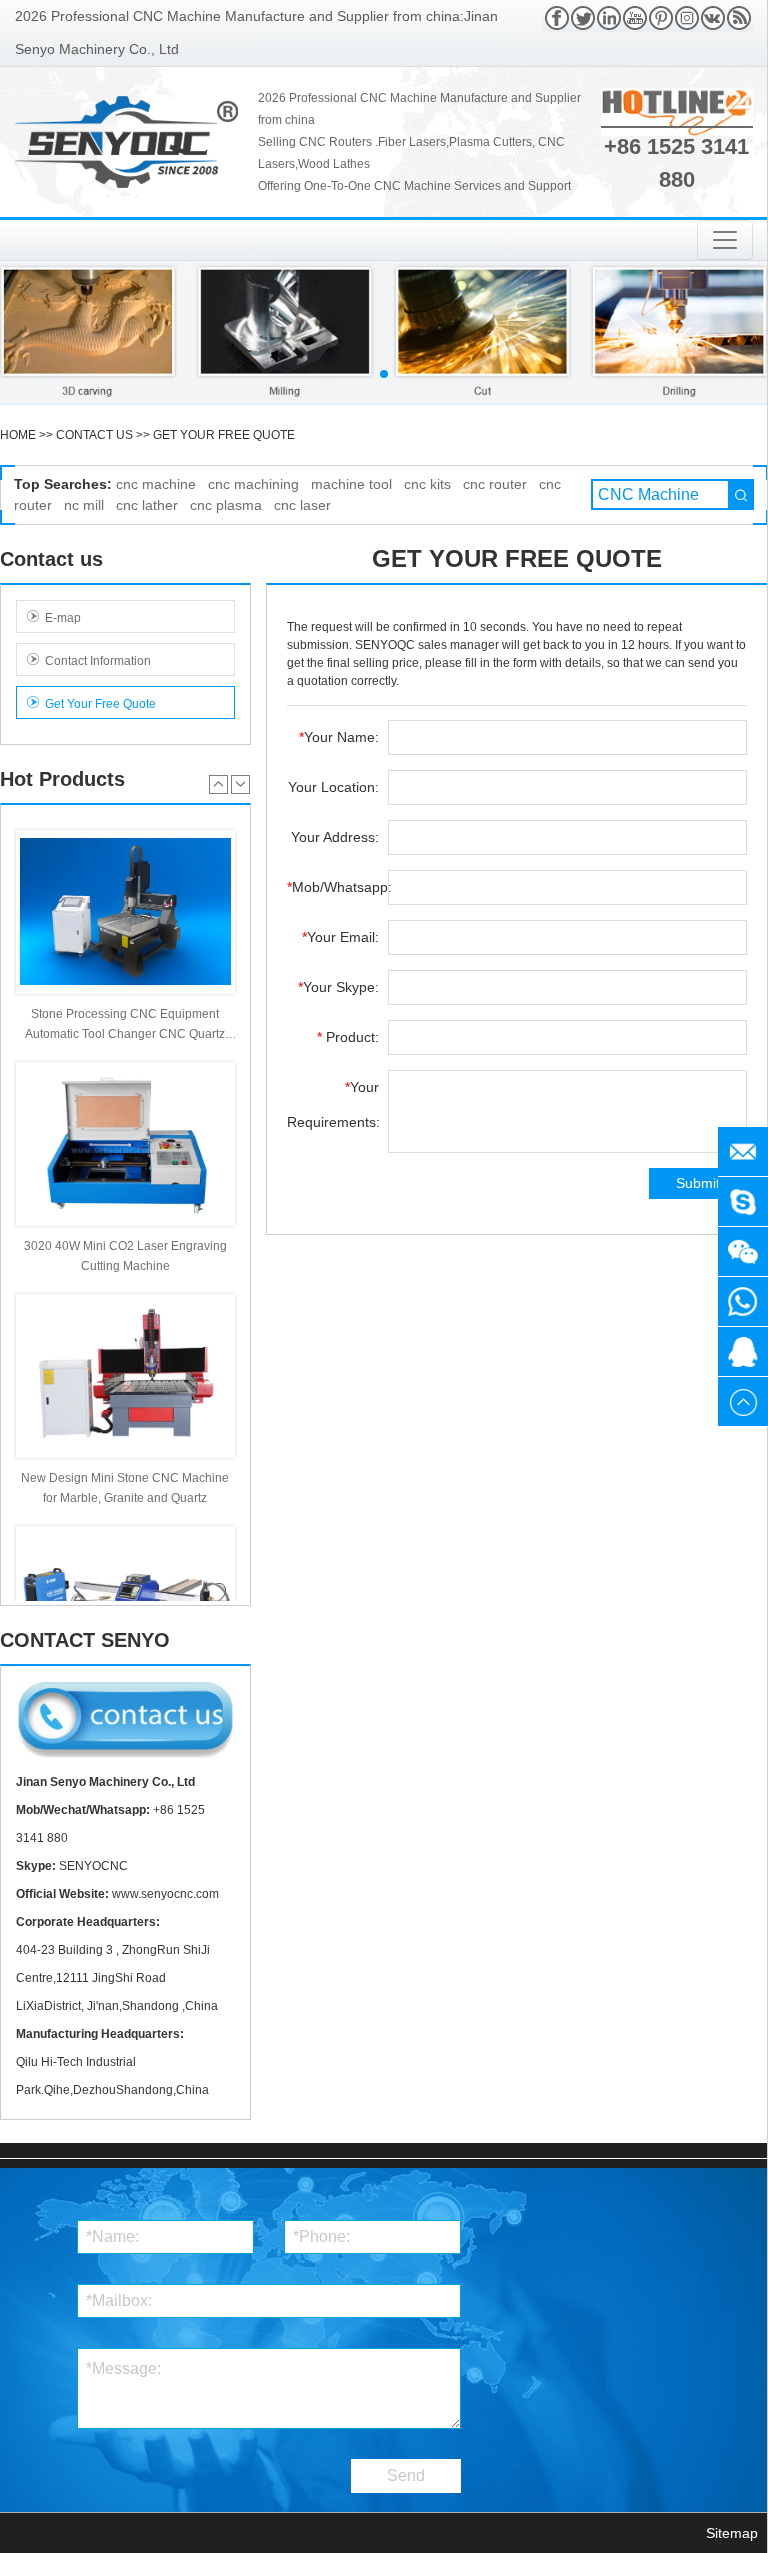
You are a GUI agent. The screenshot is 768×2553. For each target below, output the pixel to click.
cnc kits (427, 484)
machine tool (351, 484)
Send (406, 2475)
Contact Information (98, 661)
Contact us (94, 435)
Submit (698, 1183)
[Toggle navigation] (725, 240)
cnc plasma (226, 505)
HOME (18, 435)
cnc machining (253, 484)
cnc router (495, 484)
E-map (63, 618)
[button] (384, 374)
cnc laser (302, 505)
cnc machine (156, 484)
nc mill (84, 505)
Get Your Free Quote (224, 435)
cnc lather (147, 505)
